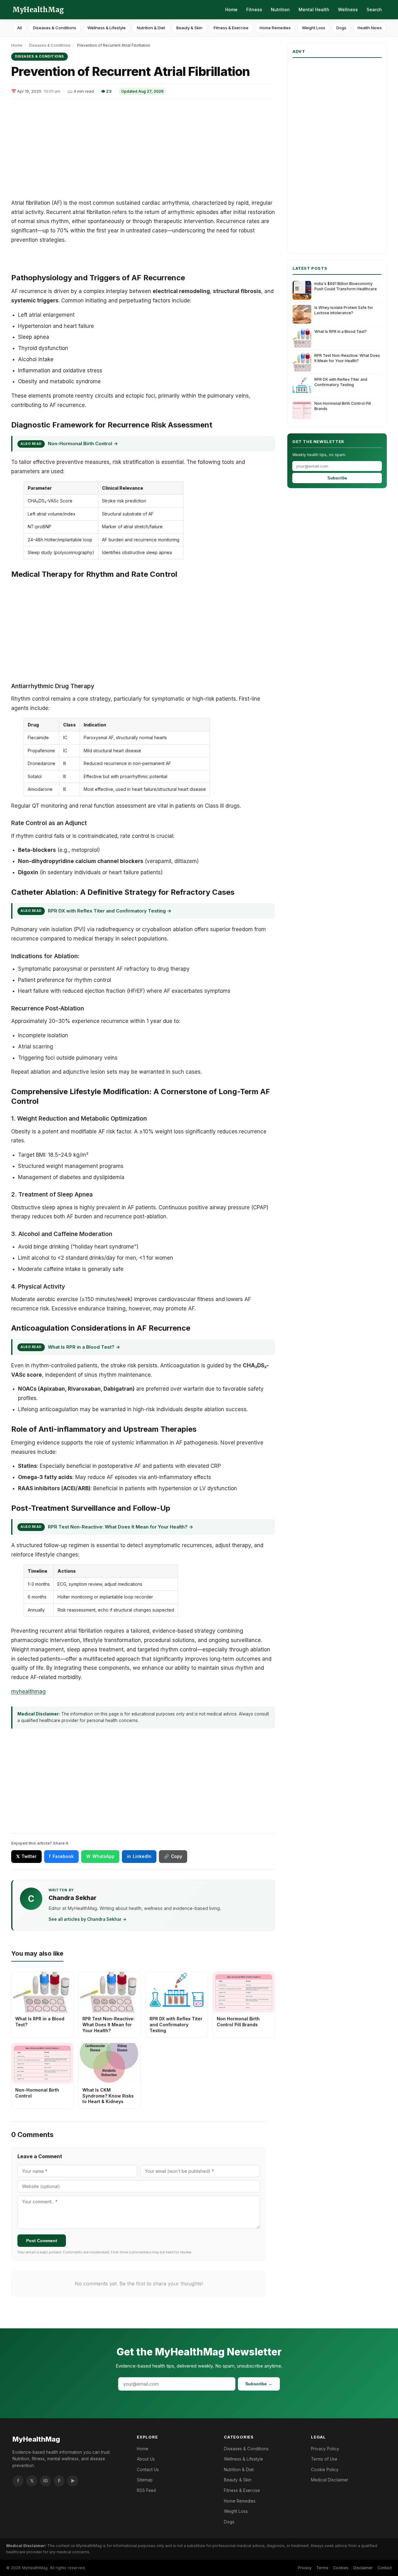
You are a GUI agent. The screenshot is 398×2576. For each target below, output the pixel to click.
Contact (385, 2568)
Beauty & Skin (189, 28)
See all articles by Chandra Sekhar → (88, 1919)
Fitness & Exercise (231, 28)
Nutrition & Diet (151, 28)
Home (231, 9)
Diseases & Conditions (55, 28)
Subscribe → (259, 2384)
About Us (146, 2459)
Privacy (305, 2568)
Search (374, 9)
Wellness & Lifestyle (106, 28)
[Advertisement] (143, 149)
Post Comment (42, 2241)
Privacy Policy (325, 2449)
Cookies (341, 2568)
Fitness (254, 9)
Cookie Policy (325, 2470)
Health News (370, 28)
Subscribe (337, 478)
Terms (322, 2568)
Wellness (348, 9)
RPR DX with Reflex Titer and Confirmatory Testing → (110, 911)
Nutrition (280, 9)
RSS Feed (146, 2490)
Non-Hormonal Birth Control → (83, 443)
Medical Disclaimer (330, 2480)
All (19, 28)
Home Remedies (275, 28)
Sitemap (145, 2480)
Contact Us (148, 2470)
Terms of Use (324, 2459)
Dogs (341, 28)
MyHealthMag (38, 10)
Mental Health (314, 9)
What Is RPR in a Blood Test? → (84, 1347)
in (139, 1856)
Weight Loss (314, 28)
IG (46, 2481)
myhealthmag (28, 1692)
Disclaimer (363, 2568)
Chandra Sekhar (72, 1898)
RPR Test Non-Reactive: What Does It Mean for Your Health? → (120, 1527)
